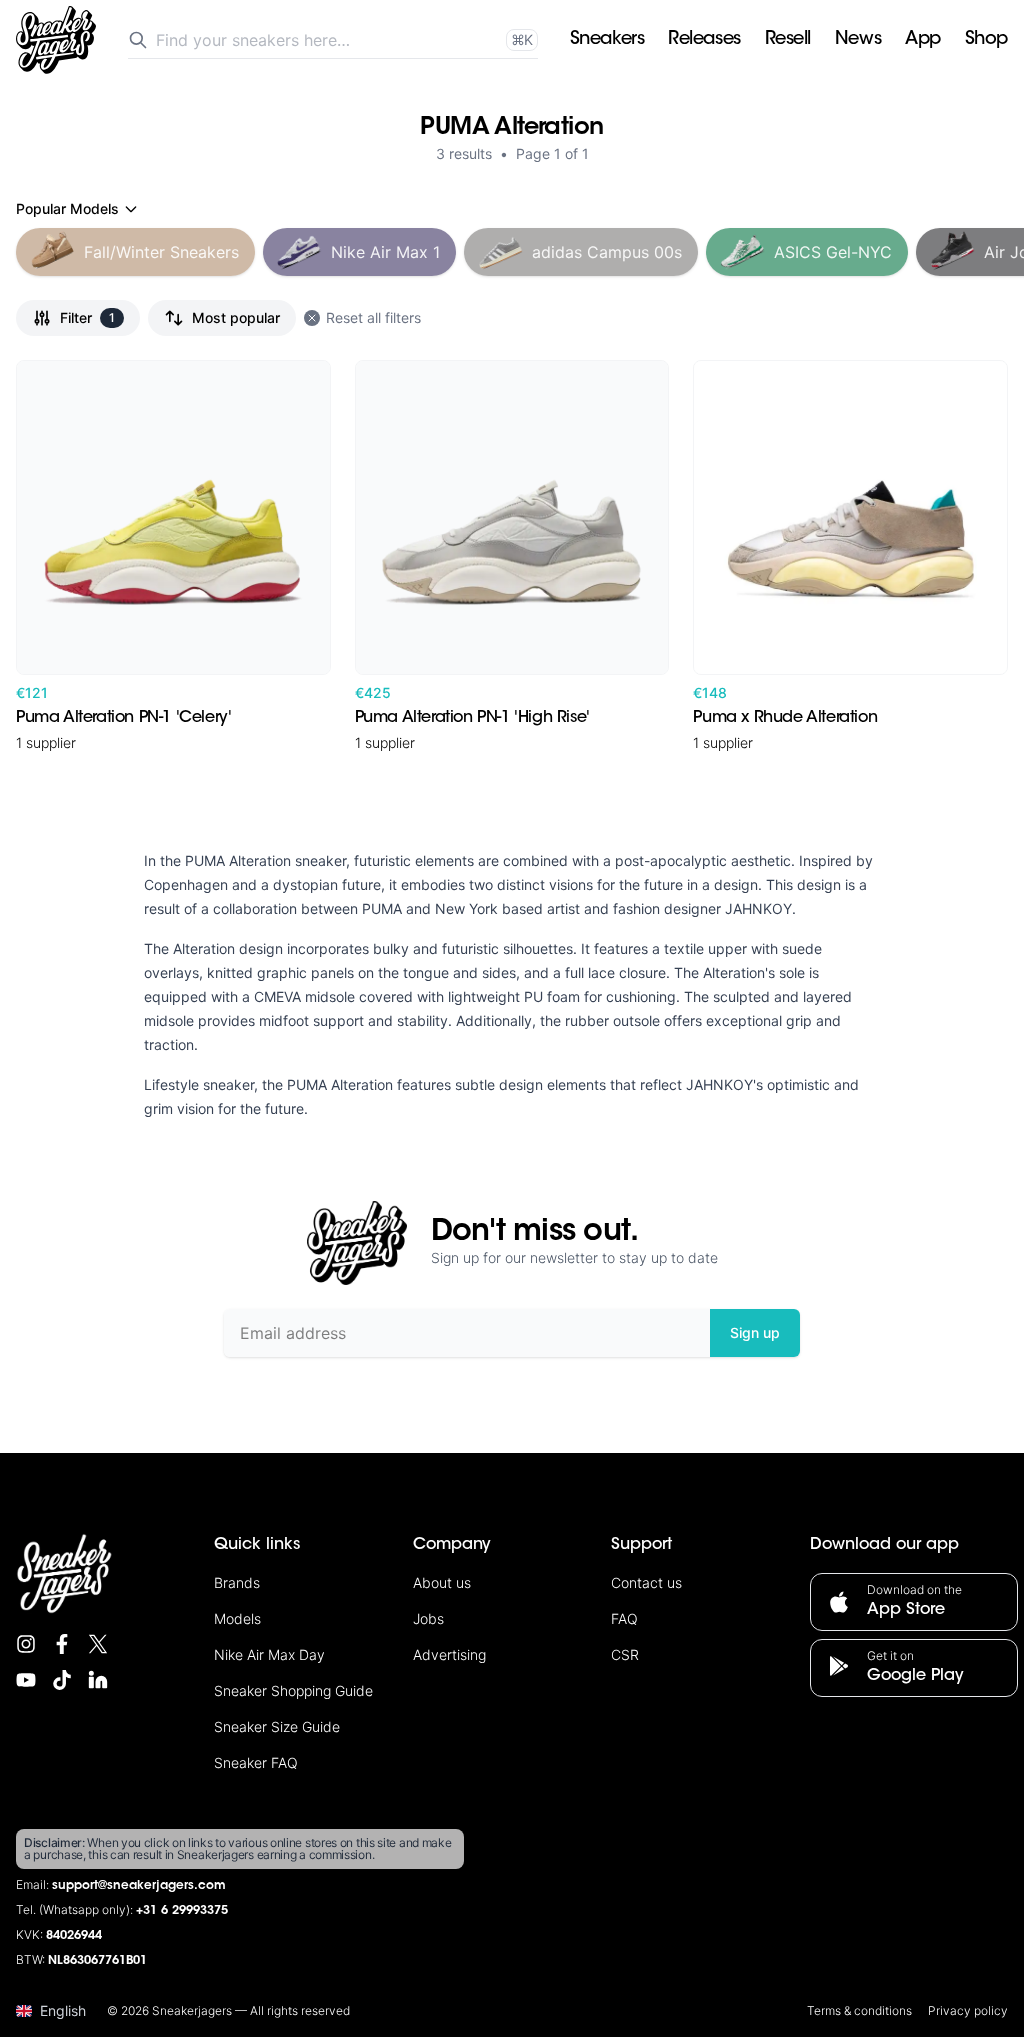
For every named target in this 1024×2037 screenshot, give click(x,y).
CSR (625, 1654)
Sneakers (607, 40)
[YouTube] (26, 1680)
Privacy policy (968, 2010)
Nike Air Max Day (269, 1654)
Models (237, 1618)
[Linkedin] (98, 1680)
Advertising (449, 1654)
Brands (237, 1582)
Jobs (428, 1618)
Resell (788, 40)
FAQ (624, 1618)
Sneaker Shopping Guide (293, 1690)
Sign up (755, 1332)
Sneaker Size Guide (277, 1726)
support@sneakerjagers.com (139, 1886)
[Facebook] (62, 1644)
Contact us (646, 1582)
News (858, 40)
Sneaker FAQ (256, 1762)
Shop (986, 40)
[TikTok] (62, 1680)
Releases (704, 40)
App (923, 40)
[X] (98, 1644)
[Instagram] (26, 1644)
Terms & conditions (859, 2010)
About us (442, 1582)
